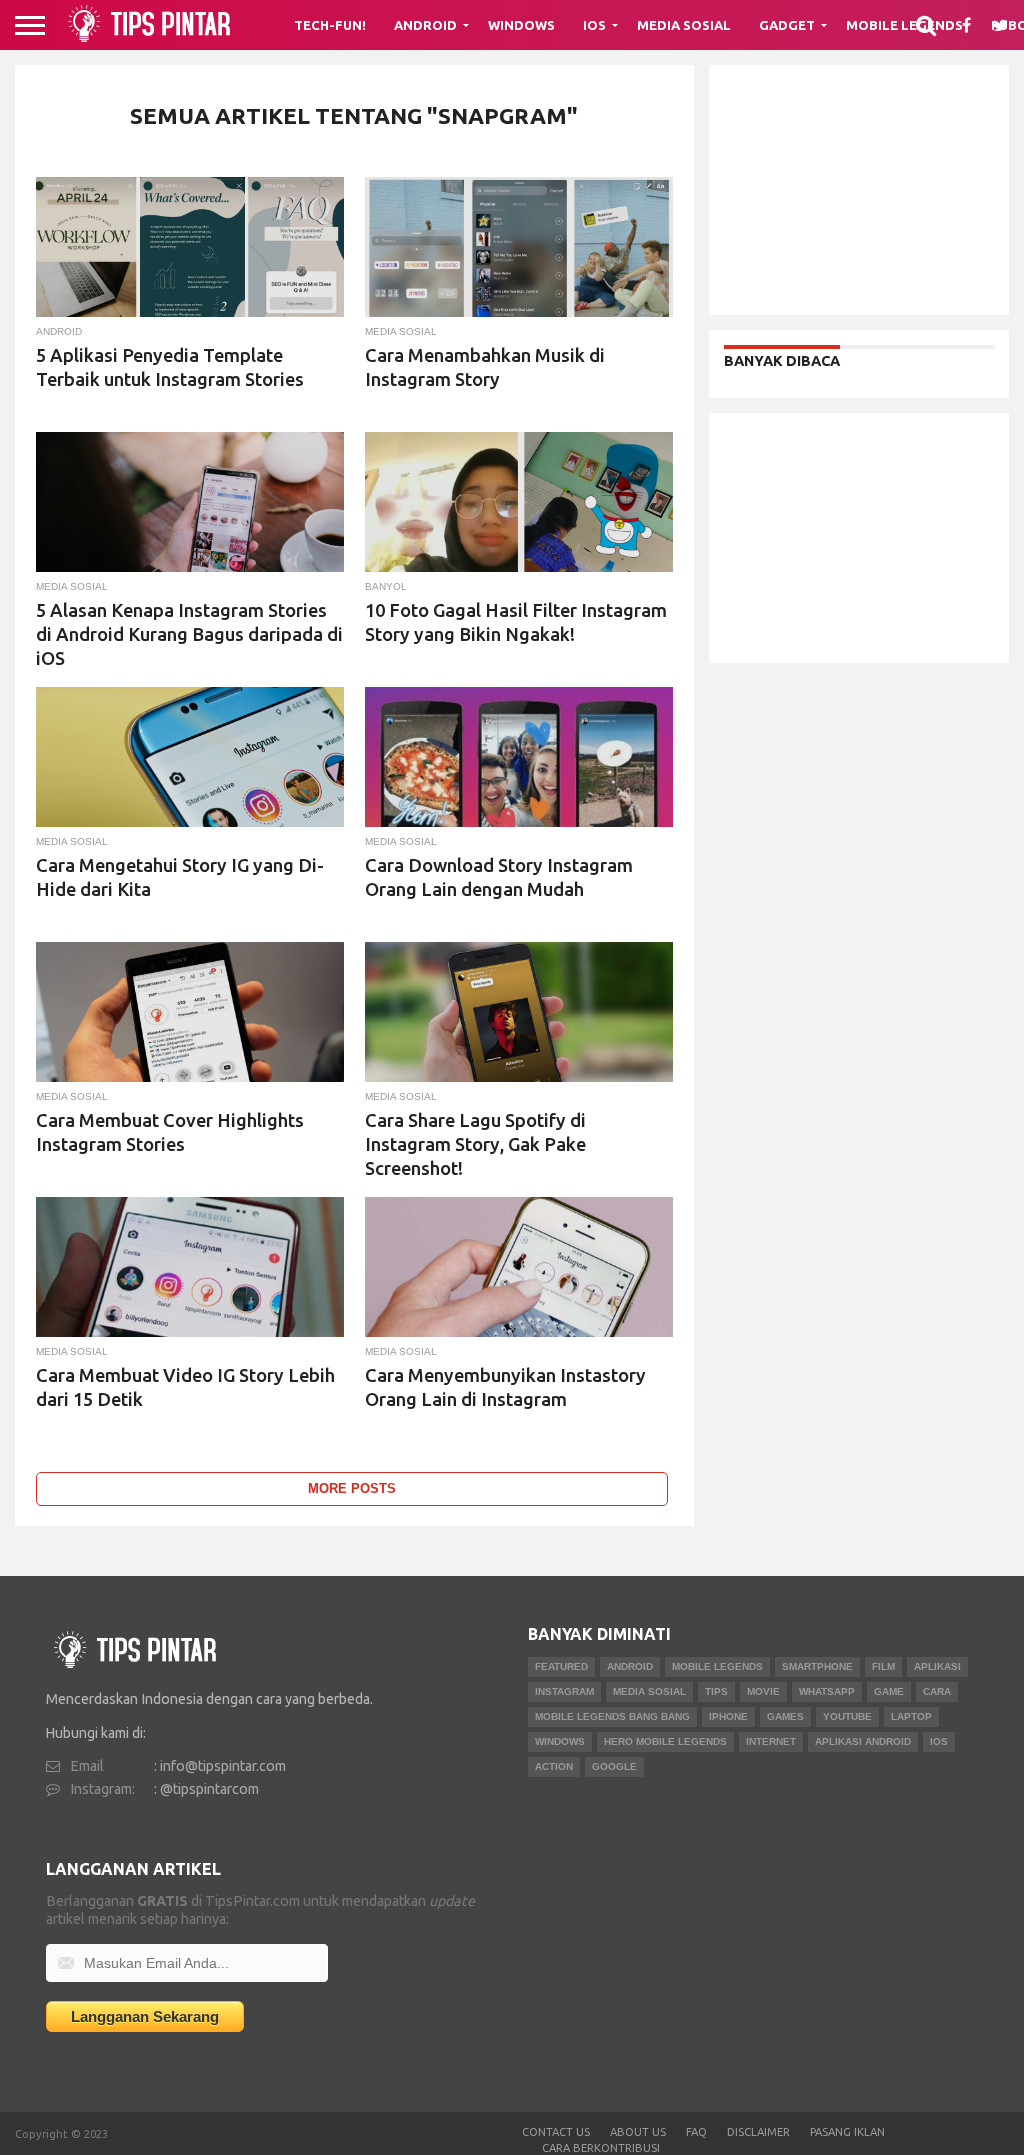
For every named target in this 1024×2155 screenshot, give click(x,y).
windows (560, 1741)
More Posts (352, 1488)
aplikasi (937, 1666)
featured (561, 1666)
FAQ (696, 2132)
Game (889, 1691)
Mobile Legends (717, 1666)
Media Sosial (684, 25)
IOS (939, 1741)
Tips (716, 1691)
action (554, 1766)
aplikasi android (863, 1741)
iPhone (728, 1716)
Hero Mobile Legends (665, 1741)
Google (614, 1766)
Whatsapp (827, 1691)
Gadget (787, 25)
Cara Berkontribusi (601, 2148)
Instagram (564, 1691)
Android (425, 25)
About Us (638, 2132)
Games (785, 1716)
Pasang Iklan (847, 2132)
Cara (937, 1691)
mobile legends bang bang (612, 1716)
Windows (521, 25)
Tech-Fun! (330, 25)
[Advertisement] (859, 190)
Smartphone (817, 1666)
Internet (771, 1741)
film (883, 1666)
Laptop (911, 1716)
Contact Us (556, 2132)
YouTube (847, 1716)
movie (763, 1691)
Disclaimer (758, 2132)
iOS (594, 25)
